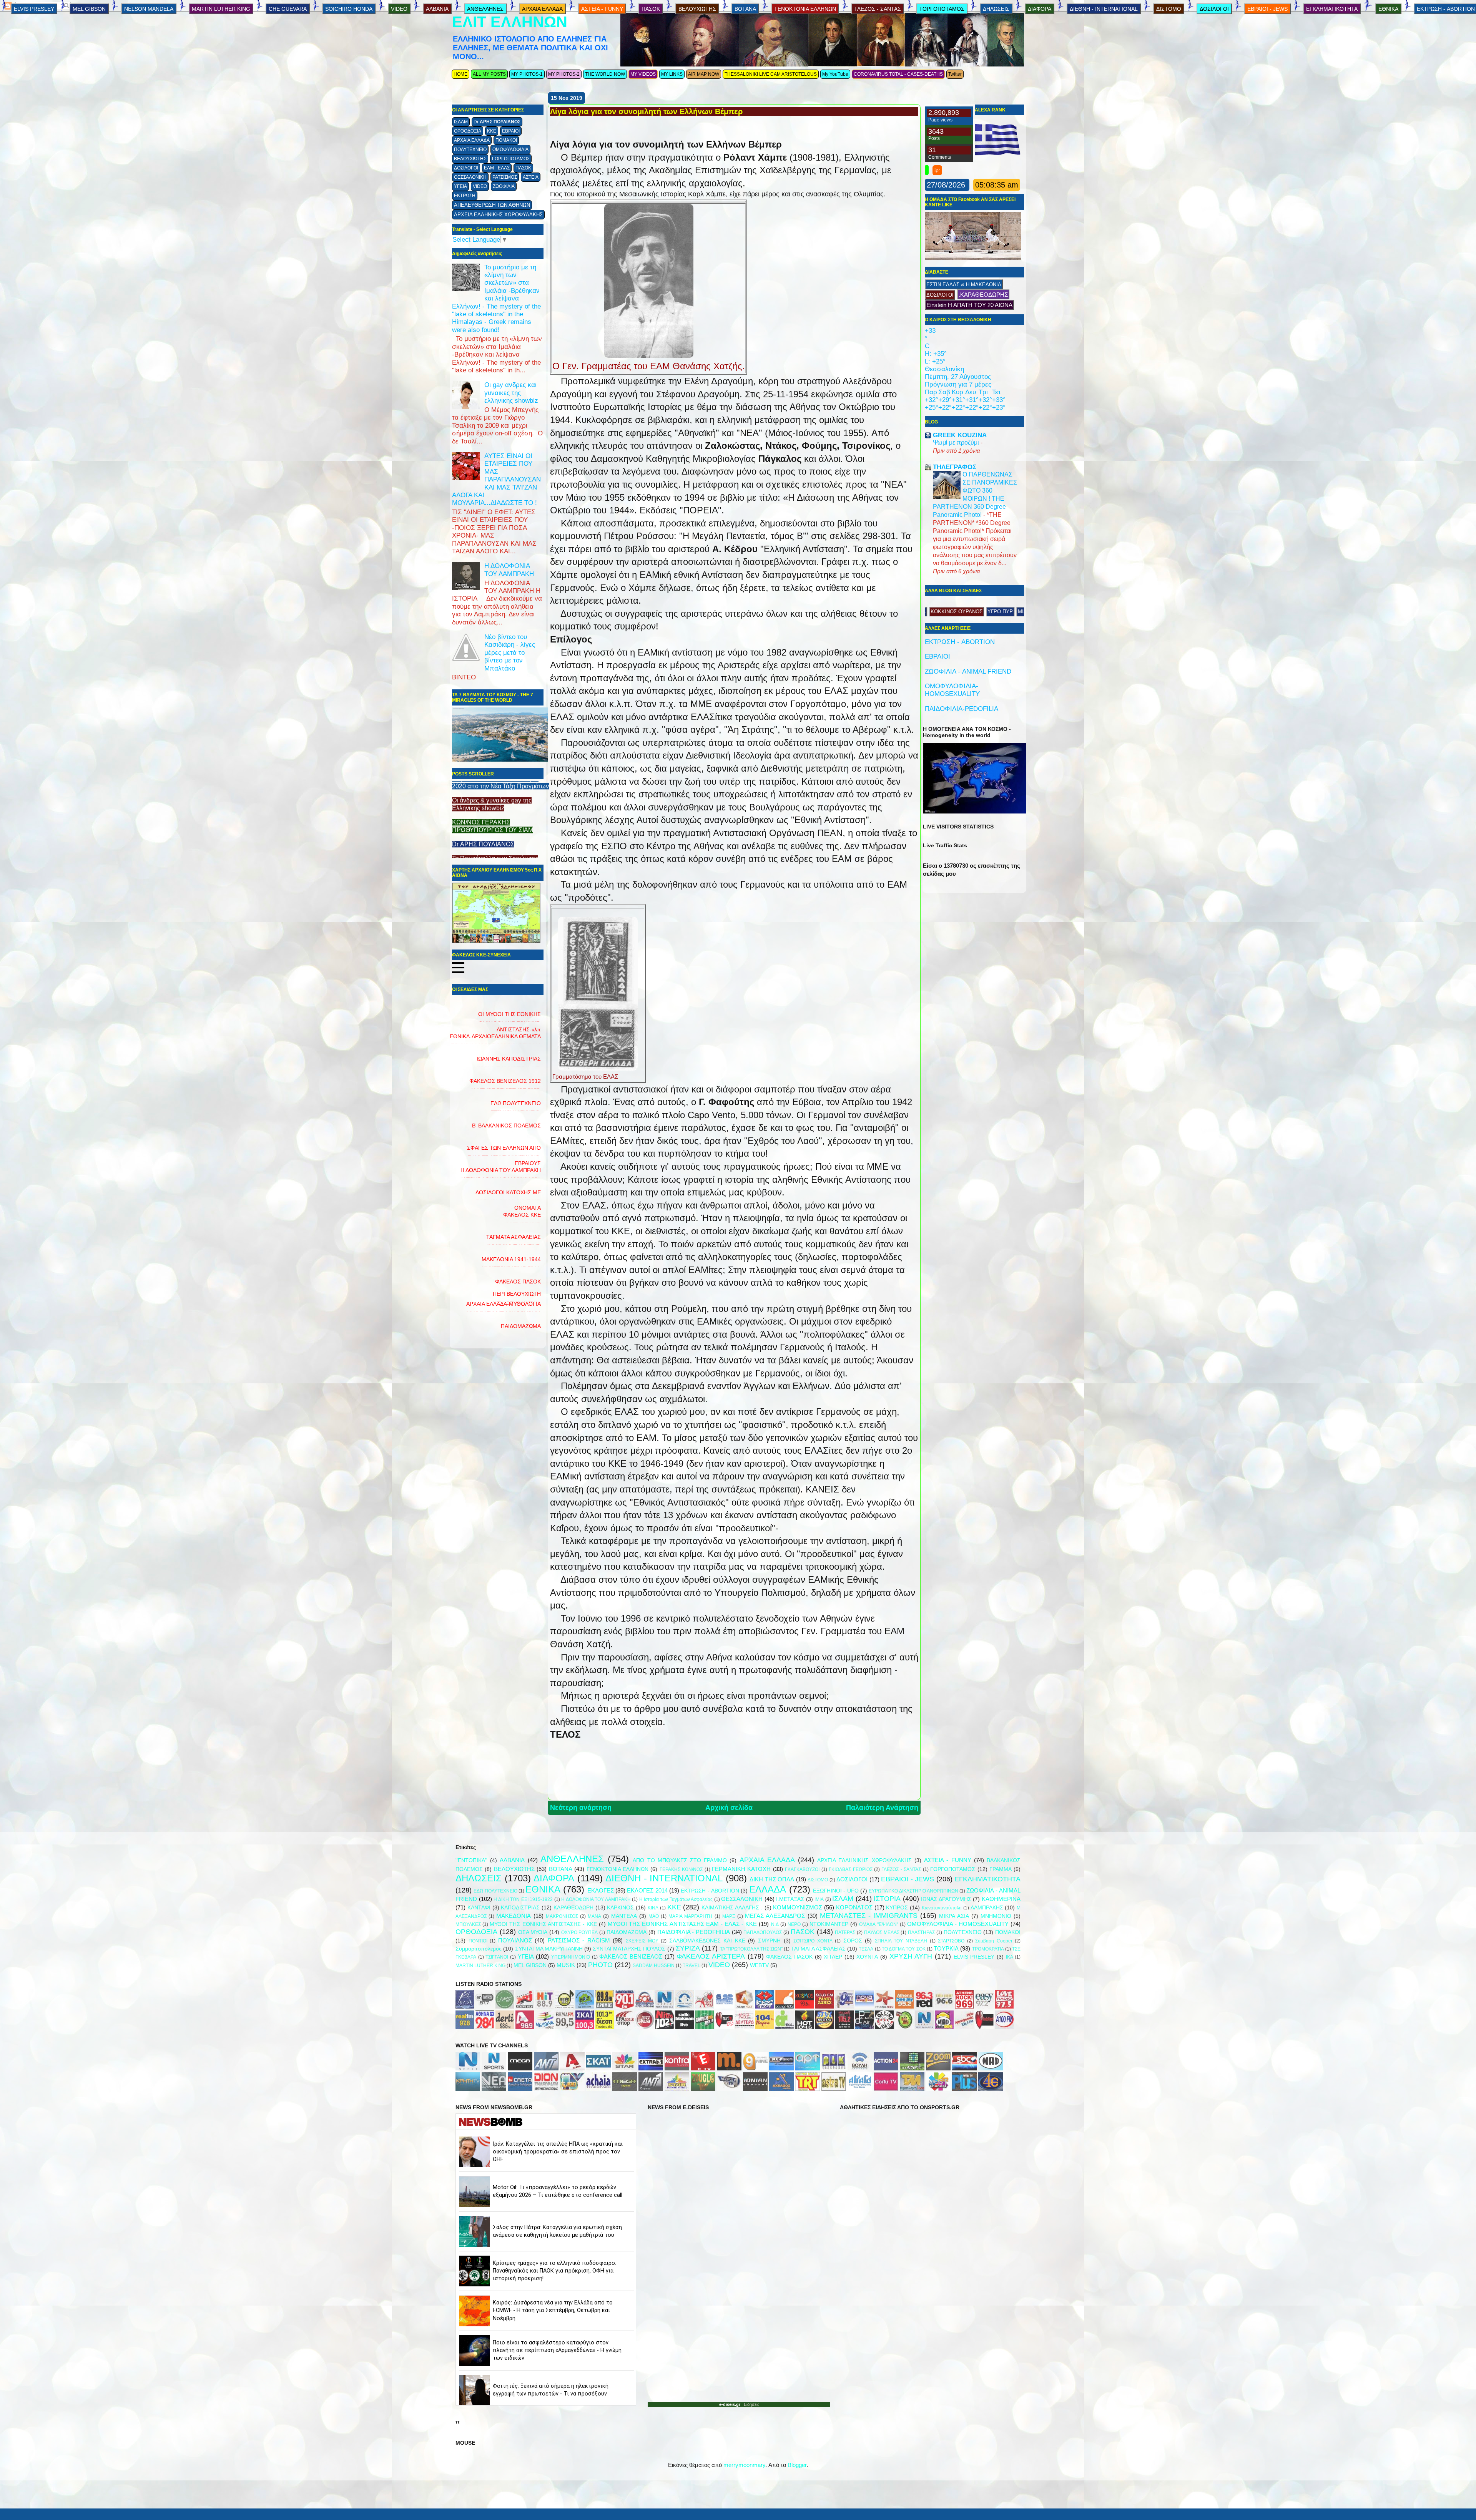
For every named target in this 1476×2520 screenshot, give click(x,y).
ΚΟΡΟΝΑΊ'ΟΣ (854, 1907)
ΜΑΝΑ (594, 1916)
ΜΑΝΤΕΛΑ (624, 1916)
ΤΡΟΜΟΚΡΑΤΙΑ (988, 1949)
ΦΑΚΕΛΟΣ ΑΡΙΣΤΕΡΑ (711, 1956)
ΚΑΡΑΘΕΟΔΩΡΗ (573, 1908)
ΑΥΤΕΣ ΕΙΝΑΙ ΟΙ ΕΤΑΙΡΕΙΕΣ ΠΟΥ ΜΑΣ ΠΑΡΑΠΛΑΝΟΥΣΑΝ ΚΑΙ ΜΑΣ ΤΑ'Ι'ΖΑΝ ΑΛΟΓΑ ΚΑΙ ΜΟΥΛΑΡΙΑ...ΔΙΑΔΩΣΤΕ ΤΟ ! (496, 479)
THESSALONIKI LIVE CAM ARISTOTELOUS (771, 74)
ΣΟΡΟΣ (853, 1941)
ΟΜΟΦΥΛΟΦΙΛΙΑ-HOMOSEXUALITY (952, 690)
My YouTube (835, 74)
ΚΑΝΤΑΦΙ (479, 1908)
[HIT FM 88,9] (545, 2006)
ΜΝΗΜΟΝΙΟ (996, 1916)
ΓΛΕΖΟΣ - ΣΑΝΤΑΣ (878, 9)
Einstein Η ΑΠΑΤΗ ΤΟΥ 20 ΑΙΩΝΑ (969, 305)
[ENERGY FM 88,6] (525, 2006)
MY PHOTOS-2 (564, 74)
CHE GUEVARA (288, 9)
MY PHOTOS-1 (527, 74)
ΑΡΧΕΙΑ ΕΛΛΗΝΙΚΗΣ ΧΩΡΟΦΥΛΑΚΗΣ (498, 215)
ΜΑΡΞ (729, 1916)
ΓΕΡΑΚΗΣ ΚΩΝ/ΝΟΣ (681, 1869)
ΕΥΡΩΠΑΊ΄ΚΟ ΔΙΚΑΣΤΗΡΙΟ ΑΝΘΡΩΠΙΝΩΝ (913, 1891)
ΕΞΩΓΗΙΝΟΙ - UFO (836, 1891)
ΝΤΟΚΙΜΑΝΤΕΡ (829, 1924)
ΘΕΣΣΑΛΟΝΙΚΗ (470, 177)
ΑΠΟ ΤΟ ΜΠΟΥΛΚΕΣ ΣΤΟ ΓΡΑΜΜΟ (680, 1860)
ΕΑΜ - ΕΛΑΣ (497, 168)
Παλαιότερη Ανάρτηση (882, 1808)
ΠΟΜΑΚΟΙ (506, 140)
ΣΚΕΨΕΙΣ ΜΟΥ (642, 1941)
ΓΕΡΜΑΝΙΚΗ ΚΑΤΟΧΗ (741, 1869)
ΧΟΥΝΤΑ (867, 1957)
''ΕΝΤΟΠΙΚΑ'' (471, 1860)
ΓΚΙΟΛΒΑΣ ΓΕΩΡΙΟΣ (850, 1869)
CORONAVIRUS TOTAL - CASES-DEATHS (898, 74)
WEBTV (759, 1965)
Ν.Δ (775, 1924)
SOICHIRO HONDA (349, 9)
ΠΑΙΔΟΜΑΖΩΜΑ (521, 1326)
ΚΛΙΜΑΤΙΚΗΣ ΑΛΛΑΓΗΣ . (732, 1908)
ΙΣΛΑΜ (461, 122)
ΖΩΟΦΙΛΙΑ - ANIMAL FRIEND (968, 672)
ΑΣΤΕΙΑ (531, 177)
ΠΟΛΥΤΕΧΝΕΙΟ (470, 149)
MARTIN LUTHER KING (221, 9)
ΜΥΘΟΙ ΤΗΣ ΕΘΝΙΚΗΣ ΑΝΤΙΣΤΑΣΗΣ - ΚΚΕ (543, 1924)
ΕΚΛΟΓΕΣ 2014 (647, 1890)
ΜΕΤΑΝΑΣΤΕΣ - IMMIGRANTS (869, 1916)
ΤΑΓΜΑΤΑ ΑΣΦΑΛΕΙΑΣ (818, 1949)
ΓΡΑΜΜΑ (1001, 1869)
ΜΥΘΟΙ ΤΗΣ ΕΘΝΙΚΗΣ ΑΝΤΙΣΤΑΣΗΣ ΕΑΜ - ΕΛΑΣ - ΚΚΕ (682, 1924)
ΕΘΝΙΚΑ (1388, 9)
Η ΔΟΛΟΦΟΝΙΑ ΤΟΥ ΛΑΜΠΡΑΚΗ (509, 570)
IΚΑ (1010, 1957)
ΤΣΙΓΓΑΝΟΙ (497, 1957)
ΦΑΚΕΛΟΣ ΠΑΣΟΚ (789, 1957)
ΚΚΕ (492, 131)
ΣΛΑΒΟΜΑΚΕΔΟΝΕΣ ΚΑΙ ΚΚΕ (707, 1941)
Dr (497, 122)
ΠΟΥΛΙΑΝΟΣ (515, 1940)
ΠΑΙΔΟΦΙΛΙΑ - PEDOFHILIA (694, 1932)
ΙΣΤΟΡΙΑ (887, 1899)
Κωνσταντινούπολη (942, 1908)
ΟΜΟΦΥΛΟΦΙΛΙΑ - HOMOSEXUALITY (958, 1924)
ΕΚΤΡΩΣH (465, 196)
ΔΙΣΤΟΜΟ (1169, 9)
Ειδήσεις (750, 2404)
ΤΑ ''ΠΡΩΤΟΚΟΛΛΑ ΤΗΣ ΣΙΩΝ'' (751, 1949)
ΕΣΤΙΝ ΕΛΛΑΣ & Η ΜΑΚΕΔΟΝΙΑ (964, 285)
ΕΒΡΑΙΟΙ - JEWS (1267, 9)
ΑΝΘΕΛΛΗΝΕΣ (485, 9)
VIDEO (480, 186)
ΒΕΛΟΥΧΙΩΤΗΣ (470, 159)
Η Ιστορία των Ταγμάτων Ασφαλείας (676, 1899)
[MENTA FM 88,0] (505, 2006)
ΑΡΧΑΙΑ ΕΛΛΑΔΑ (472, 140)
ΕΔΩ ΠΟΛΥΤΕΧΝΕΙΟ (495, 1891)
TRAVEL (691, 1966)
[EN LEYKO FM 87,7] (485, 2006)
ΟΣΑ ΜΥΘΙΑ (533, 1932)
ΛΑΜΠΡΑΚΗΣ (987, 1908)
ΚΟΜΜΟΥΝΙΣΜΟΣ (798, 1907)
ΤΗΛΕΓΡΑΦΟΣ (955, 467)
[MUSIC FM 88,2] (565, 2006)
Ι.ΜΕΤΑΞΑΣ (790, 1899)
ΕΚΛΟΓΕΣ (601, 1890)
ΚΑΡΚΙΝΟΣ (620, 1908)
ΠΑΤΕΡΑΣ (845, 1932)
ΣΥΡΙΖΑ (688, 1948)
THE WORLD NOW (605, 74)
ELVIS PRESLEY (34, 9)
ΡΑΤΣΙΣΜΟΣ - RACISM (579, 1940)
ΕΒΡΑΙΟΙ (511, 131)
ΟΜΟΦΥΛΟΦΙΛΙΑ (510, 149)
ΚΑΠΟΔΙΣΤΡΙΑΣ (520, 1908)
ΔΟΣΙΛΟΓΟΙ (466, 168)
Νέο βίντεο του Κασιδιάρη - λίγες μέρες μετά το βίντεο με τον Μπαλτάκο (510, 653)
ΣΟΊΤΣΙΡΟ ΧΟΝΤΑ (813, 1941)
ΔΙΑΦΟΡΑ (1040, 9)
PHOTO (600, 1965)
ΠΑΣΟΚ (523, 168)
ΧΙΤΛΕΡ (833, 1957)
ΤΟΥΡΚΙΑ (946, 1948)
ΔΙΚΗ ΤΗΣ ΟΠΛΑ (772, 1879)
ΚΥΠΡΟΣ (897, 1908)
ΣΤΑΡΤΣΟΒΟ (951, 1941)
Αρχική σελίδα (729, 1808)
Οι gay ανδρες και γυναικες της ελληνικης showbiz (511, 393)
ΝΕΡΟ (794, 1924)
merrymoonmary (744, 2465)
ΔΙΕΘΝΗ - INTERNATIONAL (1104, 9)
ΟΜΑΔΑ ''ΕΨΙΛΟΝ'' (878, 1924)
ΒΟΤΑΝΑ (745, 9)
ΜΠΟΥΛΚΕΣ (468, 1924)
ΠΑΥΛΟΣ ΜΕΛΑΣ (882, 1932)
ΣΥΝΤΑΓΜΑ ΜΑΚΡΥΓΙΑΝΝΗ (549, 1949)
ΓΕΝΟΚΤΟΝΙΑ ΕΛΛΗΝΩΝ (805, 9)
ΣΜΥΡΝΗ (769, 1941)
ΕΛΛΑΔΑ (768, 1889)
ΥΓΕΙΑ (460, 186)
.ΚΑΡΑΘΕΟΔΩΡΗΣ (983, 295)
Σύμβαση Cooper (994, 1941)
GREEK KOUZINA (960, 435)
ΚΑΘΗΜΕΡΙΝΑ (1001, 1899)
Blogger (797, 2465)
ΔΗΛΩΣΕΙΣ (996, 9)
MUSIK (566, 1965)
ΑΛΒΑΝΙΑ (437, 9)
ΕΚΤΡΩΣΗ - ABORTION (960, 642)
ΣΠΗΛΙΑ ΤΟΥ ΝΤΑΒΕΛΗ (901, 1941)
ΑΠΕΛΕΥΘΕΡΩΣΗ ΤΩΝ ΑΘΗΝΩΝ (492, 205)
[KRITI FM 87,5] (465, 2006)
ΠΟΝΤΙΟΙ (478, 1941)
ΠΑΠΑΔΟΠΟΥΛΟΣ (763, 1932)
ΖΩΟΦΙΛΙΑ (504, 186)
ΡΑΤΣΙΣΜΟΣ (505, 177)
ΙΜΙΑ (819, 1899)
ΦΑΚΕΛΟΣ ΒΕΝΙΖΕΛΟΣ (631, 1956)
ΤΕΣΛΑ (866, 1949)
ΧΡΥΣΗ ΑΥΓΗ (911, 1956)
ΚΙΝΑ (653, 1908)
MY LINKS (672, 74)
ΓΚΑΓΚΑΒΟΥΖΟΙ (802, 1869)
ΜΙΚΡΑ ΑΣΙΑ (954, 1916)
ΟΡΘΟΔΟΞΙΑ (468, 131)
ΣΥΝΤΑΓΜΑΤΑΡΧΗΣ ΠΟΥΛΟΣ (629, 1949)
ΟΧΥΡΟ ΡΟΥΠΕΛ (580, 1932)
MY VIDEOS (643, 74)
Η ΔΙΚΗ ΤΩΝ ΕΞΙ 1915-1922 (523, 1899)
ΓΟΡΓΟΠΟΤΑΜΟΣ (511, 159)
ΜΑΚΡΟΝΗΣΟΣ (562, 1916)
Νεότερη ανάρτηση (581, 1808)
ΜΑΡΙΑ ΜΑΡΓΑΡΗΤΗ (690, 1916)
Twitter (955, 74)
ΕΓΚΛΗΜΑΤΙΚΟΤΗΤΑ (1332, 9)
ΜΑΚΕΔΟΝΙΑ (514, 1916)
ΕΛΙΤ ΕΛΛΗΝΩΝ (510, 22)
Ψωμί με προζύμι (957, 442)
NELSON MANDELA (149, 9)
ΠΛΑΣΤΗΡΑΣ (921, 1932)
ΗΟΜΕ (460, 74)
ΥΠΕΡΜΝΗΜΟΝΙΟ (571, 1957)
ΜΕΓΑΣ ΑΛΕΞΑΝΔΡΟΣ (775, 1916)
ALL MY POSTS (489, 74)
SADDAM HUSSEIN (654, 1966)
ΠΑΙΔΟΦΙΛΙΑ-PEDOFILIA (962, 709)
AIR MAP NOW (704, 74)
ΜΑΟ (654, 1916)
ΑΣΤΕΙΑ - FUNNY (602, 9)
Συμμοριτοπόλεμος (479, 1949)
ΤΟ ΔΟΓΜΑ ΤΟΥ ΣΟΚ (904, 1949)
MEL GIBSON (89, 9)
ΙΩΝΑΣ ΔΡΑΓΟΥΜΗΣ (946, 1899)
